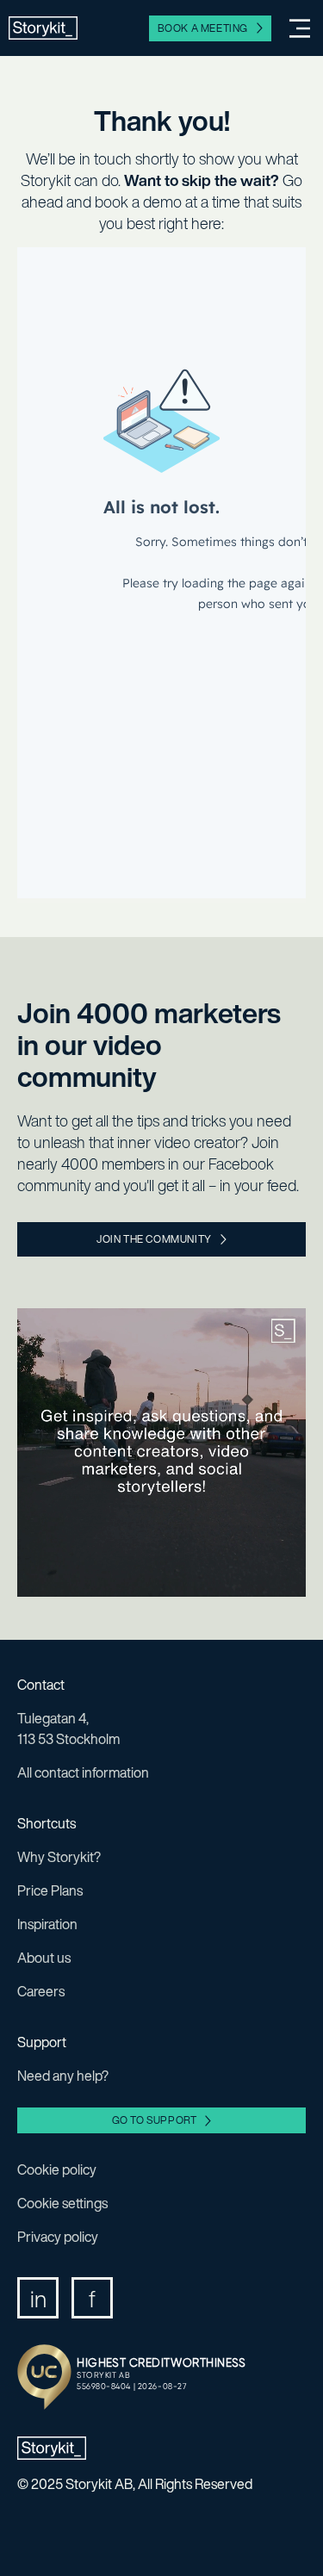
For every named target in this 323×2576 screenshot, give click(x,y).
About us (44, 1958)
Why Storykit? (59, 1857)
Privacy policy (58, 2237)
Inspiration (47, 1924)
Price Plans (50, 1890)
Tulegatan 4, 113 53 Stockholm (68, 1729)
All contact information (83, 1772)
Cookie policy (57, 2169)
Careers (41, 1991)
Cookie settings (62, 2203)
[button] (293, 28)
